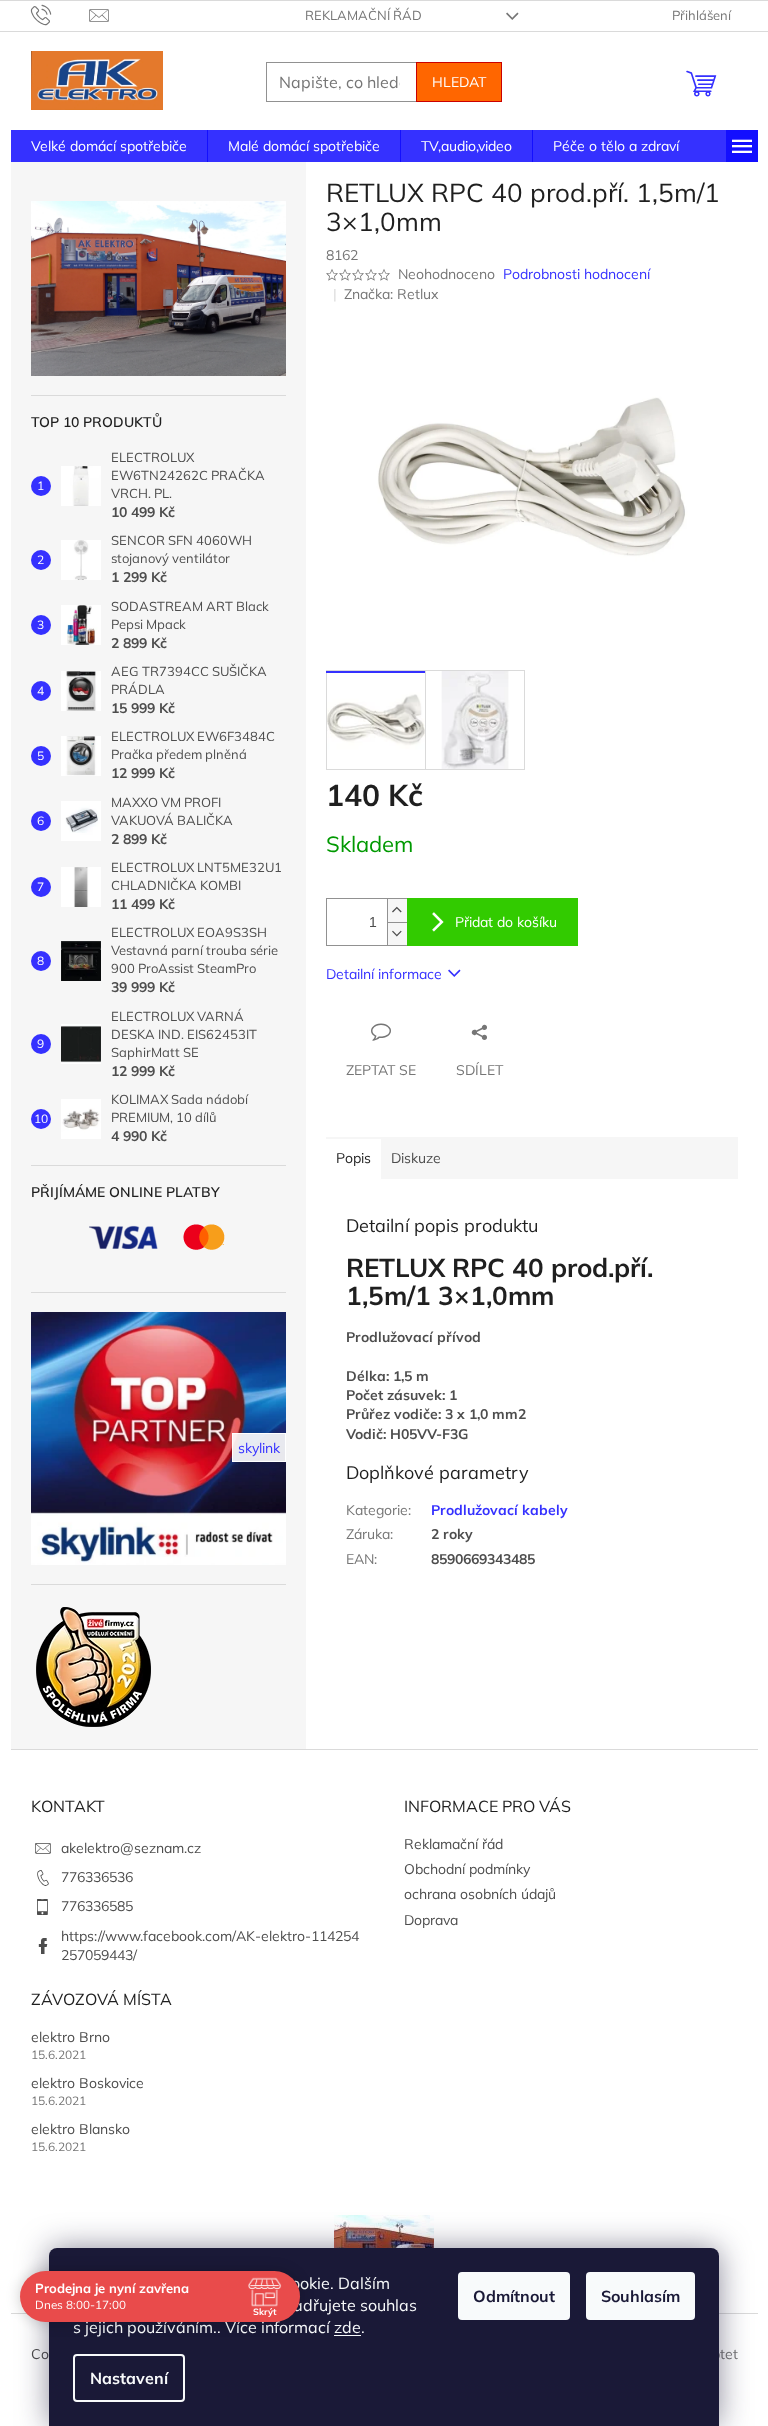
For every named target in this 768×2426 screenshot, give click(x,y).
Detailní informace (384, 974)
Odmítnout (514, 2296)
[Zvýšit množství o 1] (397, 910)
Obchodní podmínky (467, 1869)
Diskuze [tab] (416, 1158)
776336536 (97, 1877)
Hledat (459, 82)
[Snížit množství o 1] (397, 933)
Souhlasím (640, 2296)
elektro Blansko (80, 2129)
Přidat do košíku (506, 922)
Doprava (431, 1920)
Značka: (391, 294)
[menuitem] (109, 146)
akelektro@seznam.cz (131, 1848)
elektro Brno (70, 2037)
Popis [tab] (353, 1158)
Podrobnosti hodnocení (576, 274)
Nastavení (129, 2378)
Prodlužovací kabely (499, 1510)
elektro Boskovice (87, 2083)
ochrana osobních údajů (480, 1894)
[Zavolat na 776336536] (60, 14)
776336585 (97, 1906)
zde (347, 2327)
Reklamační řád (363, 15)
